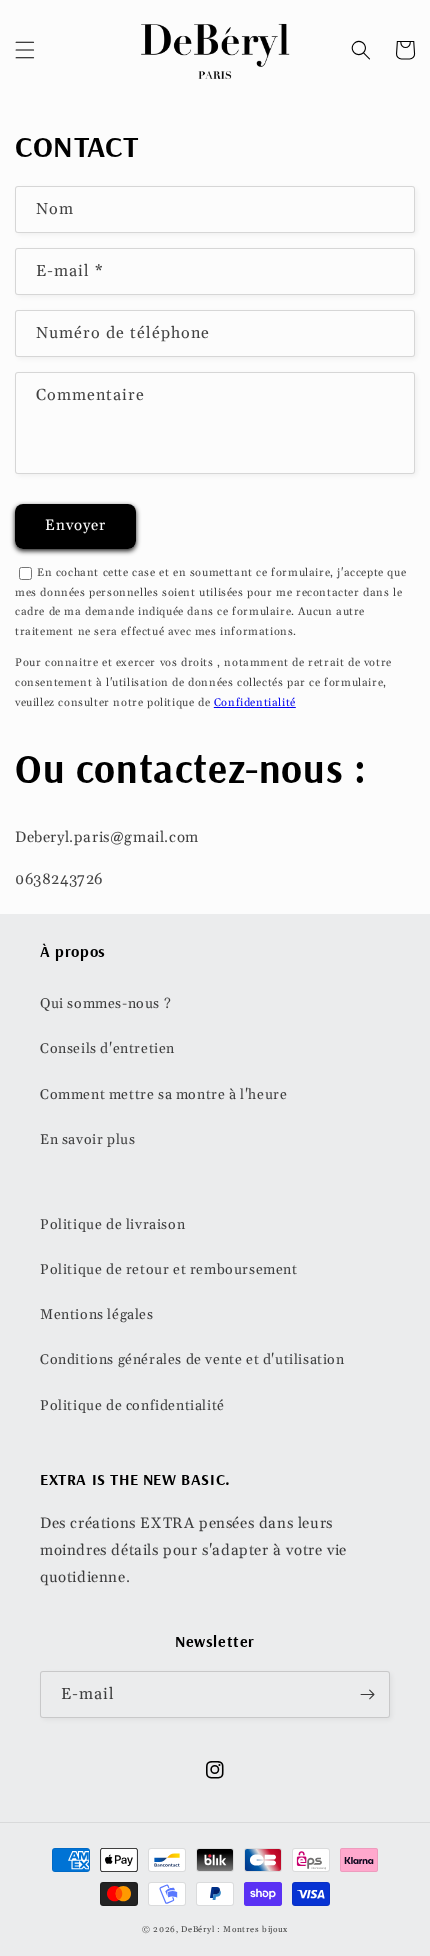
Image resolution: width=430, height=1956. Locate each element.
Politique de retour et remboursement (169, 1270)
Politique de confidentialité (132, 1406)
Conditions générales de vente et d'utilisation (192, 1360)
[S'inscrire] (367, 1694)
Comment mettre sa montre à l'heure (163, 1095)
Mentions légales (97, 1315)
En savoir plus (87, 1140)
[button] (25, 50)
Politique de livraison (112, 1225)
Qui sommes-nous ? (105, 1004)
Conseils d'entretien (107, 1049)
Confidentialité (255, 703)
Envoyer (75, 525)
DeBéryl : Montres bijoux (234, 1929)
